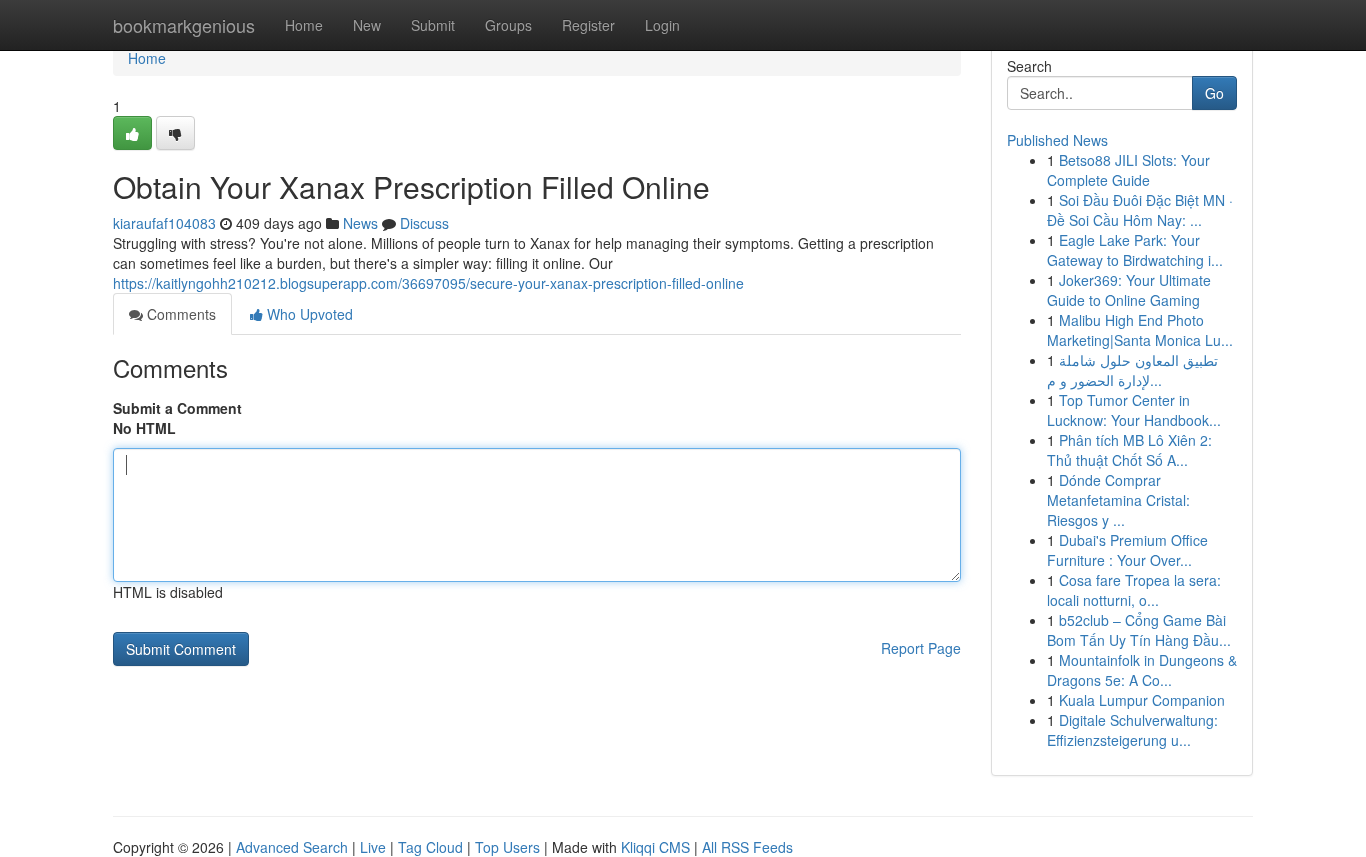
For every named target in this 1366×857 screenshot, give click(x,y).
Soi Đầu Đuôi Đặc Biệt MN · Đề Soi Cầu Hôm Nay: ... (1140, 210)
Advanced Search (292, 847)
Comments (179, 314)
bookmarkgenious (184, 25)
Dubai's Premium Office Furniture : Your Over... (1127, 550)
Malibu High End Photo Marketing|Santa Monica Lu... (1140, 330)
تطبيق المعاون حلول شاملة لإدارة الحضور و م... (1132, 370)
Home (304, 25)
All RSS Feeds (747, 847)
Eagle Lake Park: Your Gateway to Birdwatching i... (1135, 250)
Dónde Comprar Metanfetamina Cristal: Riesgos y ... (1118, 500)
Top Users (507, 847)
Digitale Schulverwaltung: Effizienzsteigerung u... (1132, 730)
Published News (1057, 140)
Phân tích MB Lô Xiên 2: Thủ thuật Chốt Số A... (1129, 450)
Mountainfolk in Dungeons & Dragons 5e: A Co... (1142, 670)
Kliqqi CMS (655, 847)
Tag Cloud (430, 847)
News (360, 223)
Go (1214, 93)
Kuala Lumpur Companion (1142, 700)
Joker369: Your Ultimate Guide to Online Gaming (1129, 290)
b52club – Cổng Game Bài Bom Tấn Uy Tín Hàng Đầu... (1139, 630)
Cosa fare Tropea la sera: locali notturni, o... (1134, 590)
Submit (433, 25)
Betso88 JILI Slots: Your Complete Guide (1128, 170)
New (367, 25)
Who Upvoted (308, 314)
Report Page (921, 648)
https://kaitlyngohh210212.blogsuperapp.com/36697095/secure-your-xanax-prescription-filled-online (428, 283)
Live (373, 847)
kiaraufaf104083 (164, 223)
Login (662, 25)
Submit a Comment (177, 408)
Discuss (424, 223)
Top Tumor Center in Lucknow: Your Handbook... (1134, 410)
